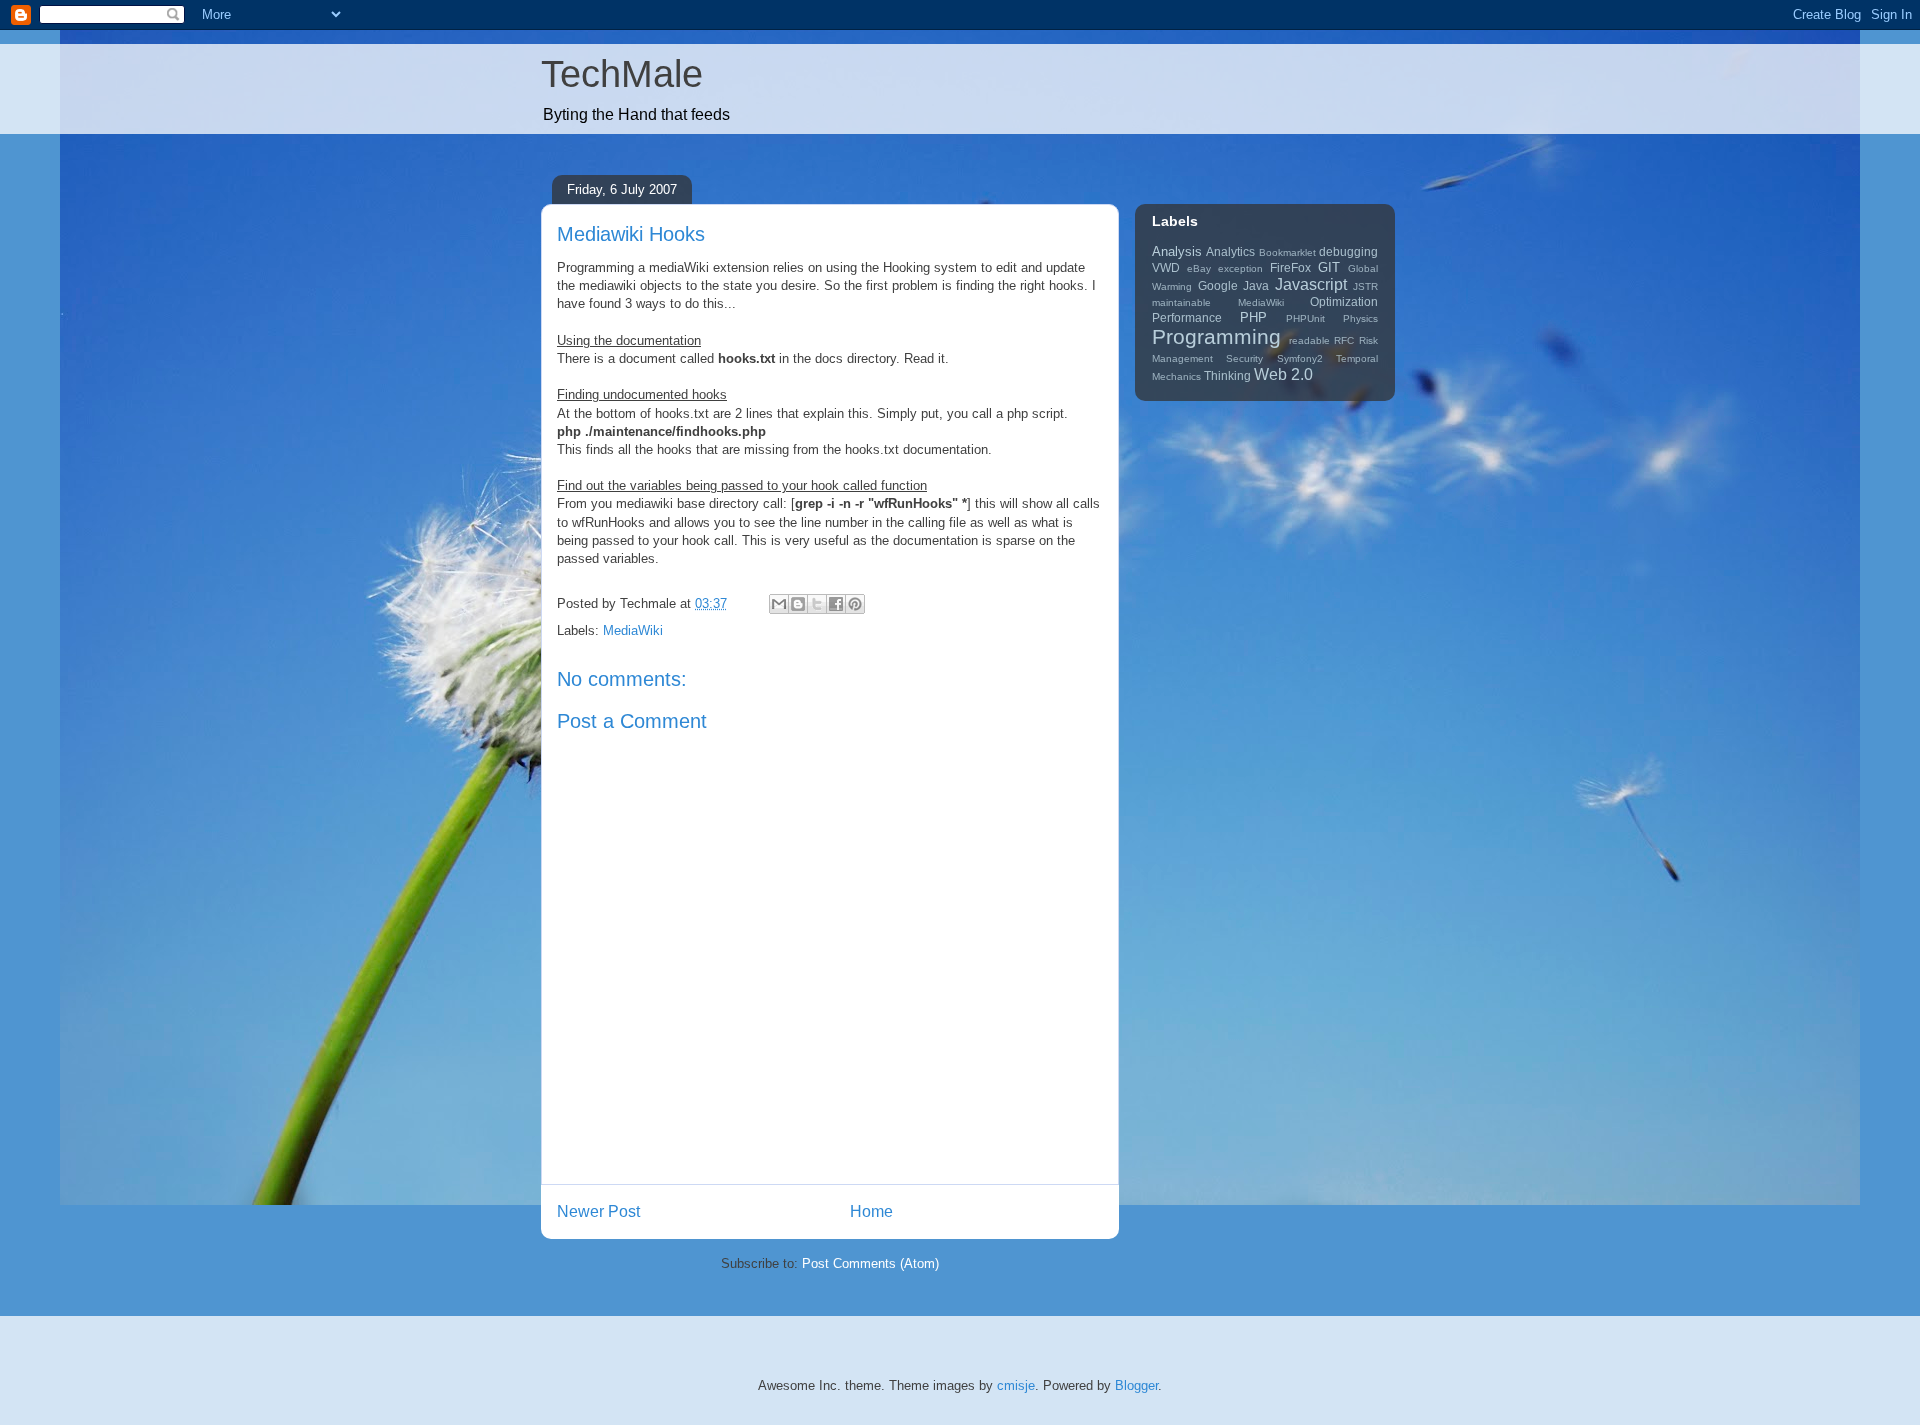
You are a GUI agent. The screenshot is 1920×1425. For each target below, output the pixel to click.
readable (1309, 340)
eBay (1199, 268)
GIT (1329, 267)
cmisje (1016, 1385)
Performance (1187, 317)
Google (1218, 285)
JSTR (1365, 286)
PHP (1253, 317)
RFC (1344, 340)
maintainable (1181, 302)
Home (871, 1211)
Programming (1216, 336)
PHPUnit (1305, 318)
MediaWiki (633, 630)
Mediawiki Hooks (631, 234)
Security (1244, 358)
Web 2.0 (1283, 374)
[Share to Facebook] (836, 604)
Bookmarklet (1287, 252)
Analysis (1177, 251)
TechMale (622, 74)
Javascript (1311, 284)
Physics (1360, 318)
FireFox (1290, 267)
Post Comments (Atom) (870, 1263)
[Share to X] (817, 604)
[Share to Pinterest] (855, 604)
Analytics (1230, 251)
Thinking (1227, 375)
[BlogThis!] (798, 604)
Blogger (1136, 1385)
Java (1256, 285)
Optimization (1344, 301)
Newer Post (598, 1211)
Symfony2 (1300, 358)
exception (1240, 268)
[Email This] (779, 604)
